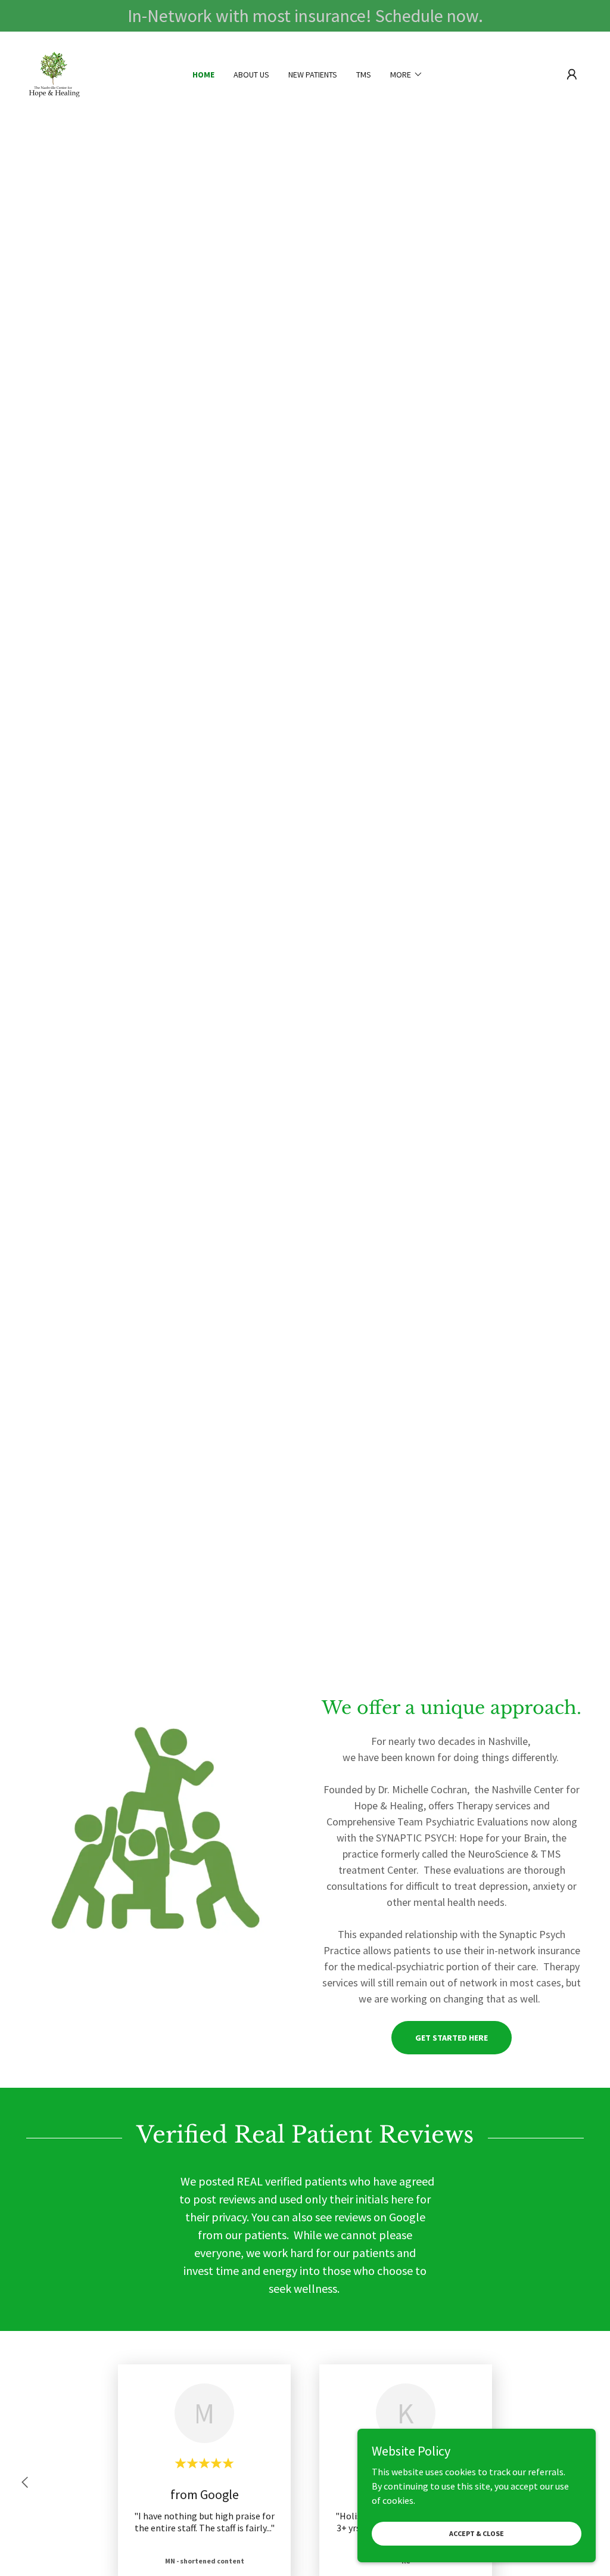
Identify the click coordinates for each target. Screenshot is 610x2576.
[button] (572, 75)
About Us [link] (251, 75)
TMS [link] (364, 75)
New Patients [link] (313, 75)
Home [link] (203, 75)
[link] (54, 73)
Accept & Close (477, 2533)
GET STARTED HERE (452, 2038)
